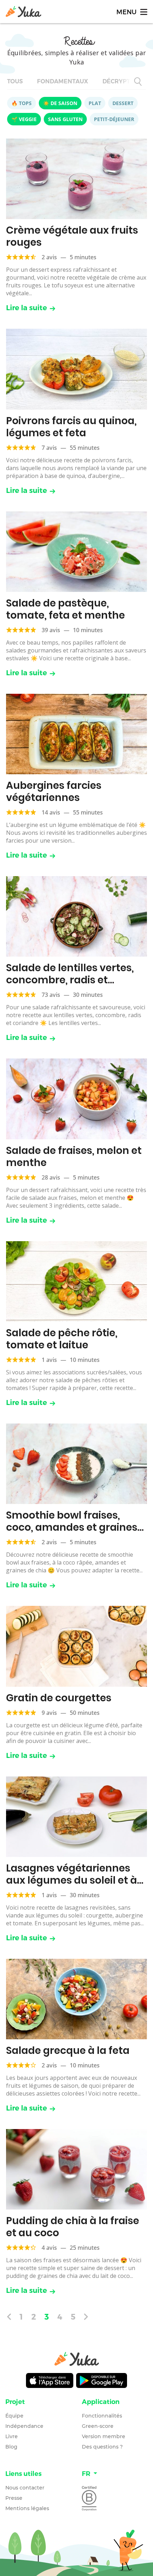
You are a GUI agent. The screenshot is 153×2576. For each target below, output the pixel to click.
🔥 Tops (22, 103)
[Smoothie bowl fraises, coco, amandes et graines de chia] (76, 1464)
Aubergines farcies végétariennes (54, 792)
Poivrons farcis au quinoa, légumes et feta (71, 427)
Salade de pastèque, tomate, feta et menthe (65, 609)
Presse (14, 2498)
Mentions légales (27, 2508)
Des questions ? (102, 2447)
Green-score (98, 2426)
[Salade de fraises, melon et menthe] (76, 1099)
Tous (15, 81)
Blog (11, 2447)
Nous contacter (25, 2488)
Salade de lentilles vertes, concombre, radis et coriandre (70, 980)
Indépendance (24, 2426)
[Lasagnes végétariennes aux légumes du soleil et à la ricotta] (76, 1817)
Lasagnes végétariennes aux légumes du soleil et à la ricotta (72, 1880)
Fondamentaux (63, 81)
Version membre (104, 2436)
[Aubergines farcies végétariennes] (76, 734)
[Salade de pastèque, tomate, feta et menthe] (76, 552)
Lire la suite (27, 308)
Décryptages (124, 81)
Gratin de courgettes (59, 1698)
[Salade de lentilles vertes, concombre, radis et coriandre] (76, 916)
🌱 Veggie (24, 119)
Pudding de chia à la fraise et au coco (73, 2227)
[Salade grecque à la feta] (76, 1999)
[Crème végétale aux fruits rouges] (76, 179)
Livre (12, 2436)
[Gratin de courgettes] (76, 1646)
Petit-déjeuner (114, 119)
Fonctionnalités (102, 2416)
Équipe (14, 2416)
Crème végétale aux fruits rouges (72, 236)
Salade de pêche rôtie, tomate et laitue (62, 1339)
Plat (95, 103)
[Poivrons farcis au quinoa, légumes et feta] (76, 369)
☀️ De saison (60, 103)
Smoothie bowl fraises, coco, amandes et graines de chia (72, 1527)
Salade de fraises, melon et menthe (74, 1157)
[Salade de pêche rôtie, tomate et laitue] (76, 1281)
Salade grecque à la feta (68, 2051)
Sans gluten (65, 119)
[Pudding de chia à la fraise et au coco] (76, 2169)
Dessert (123, 103)
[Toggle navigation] (131, 12)
